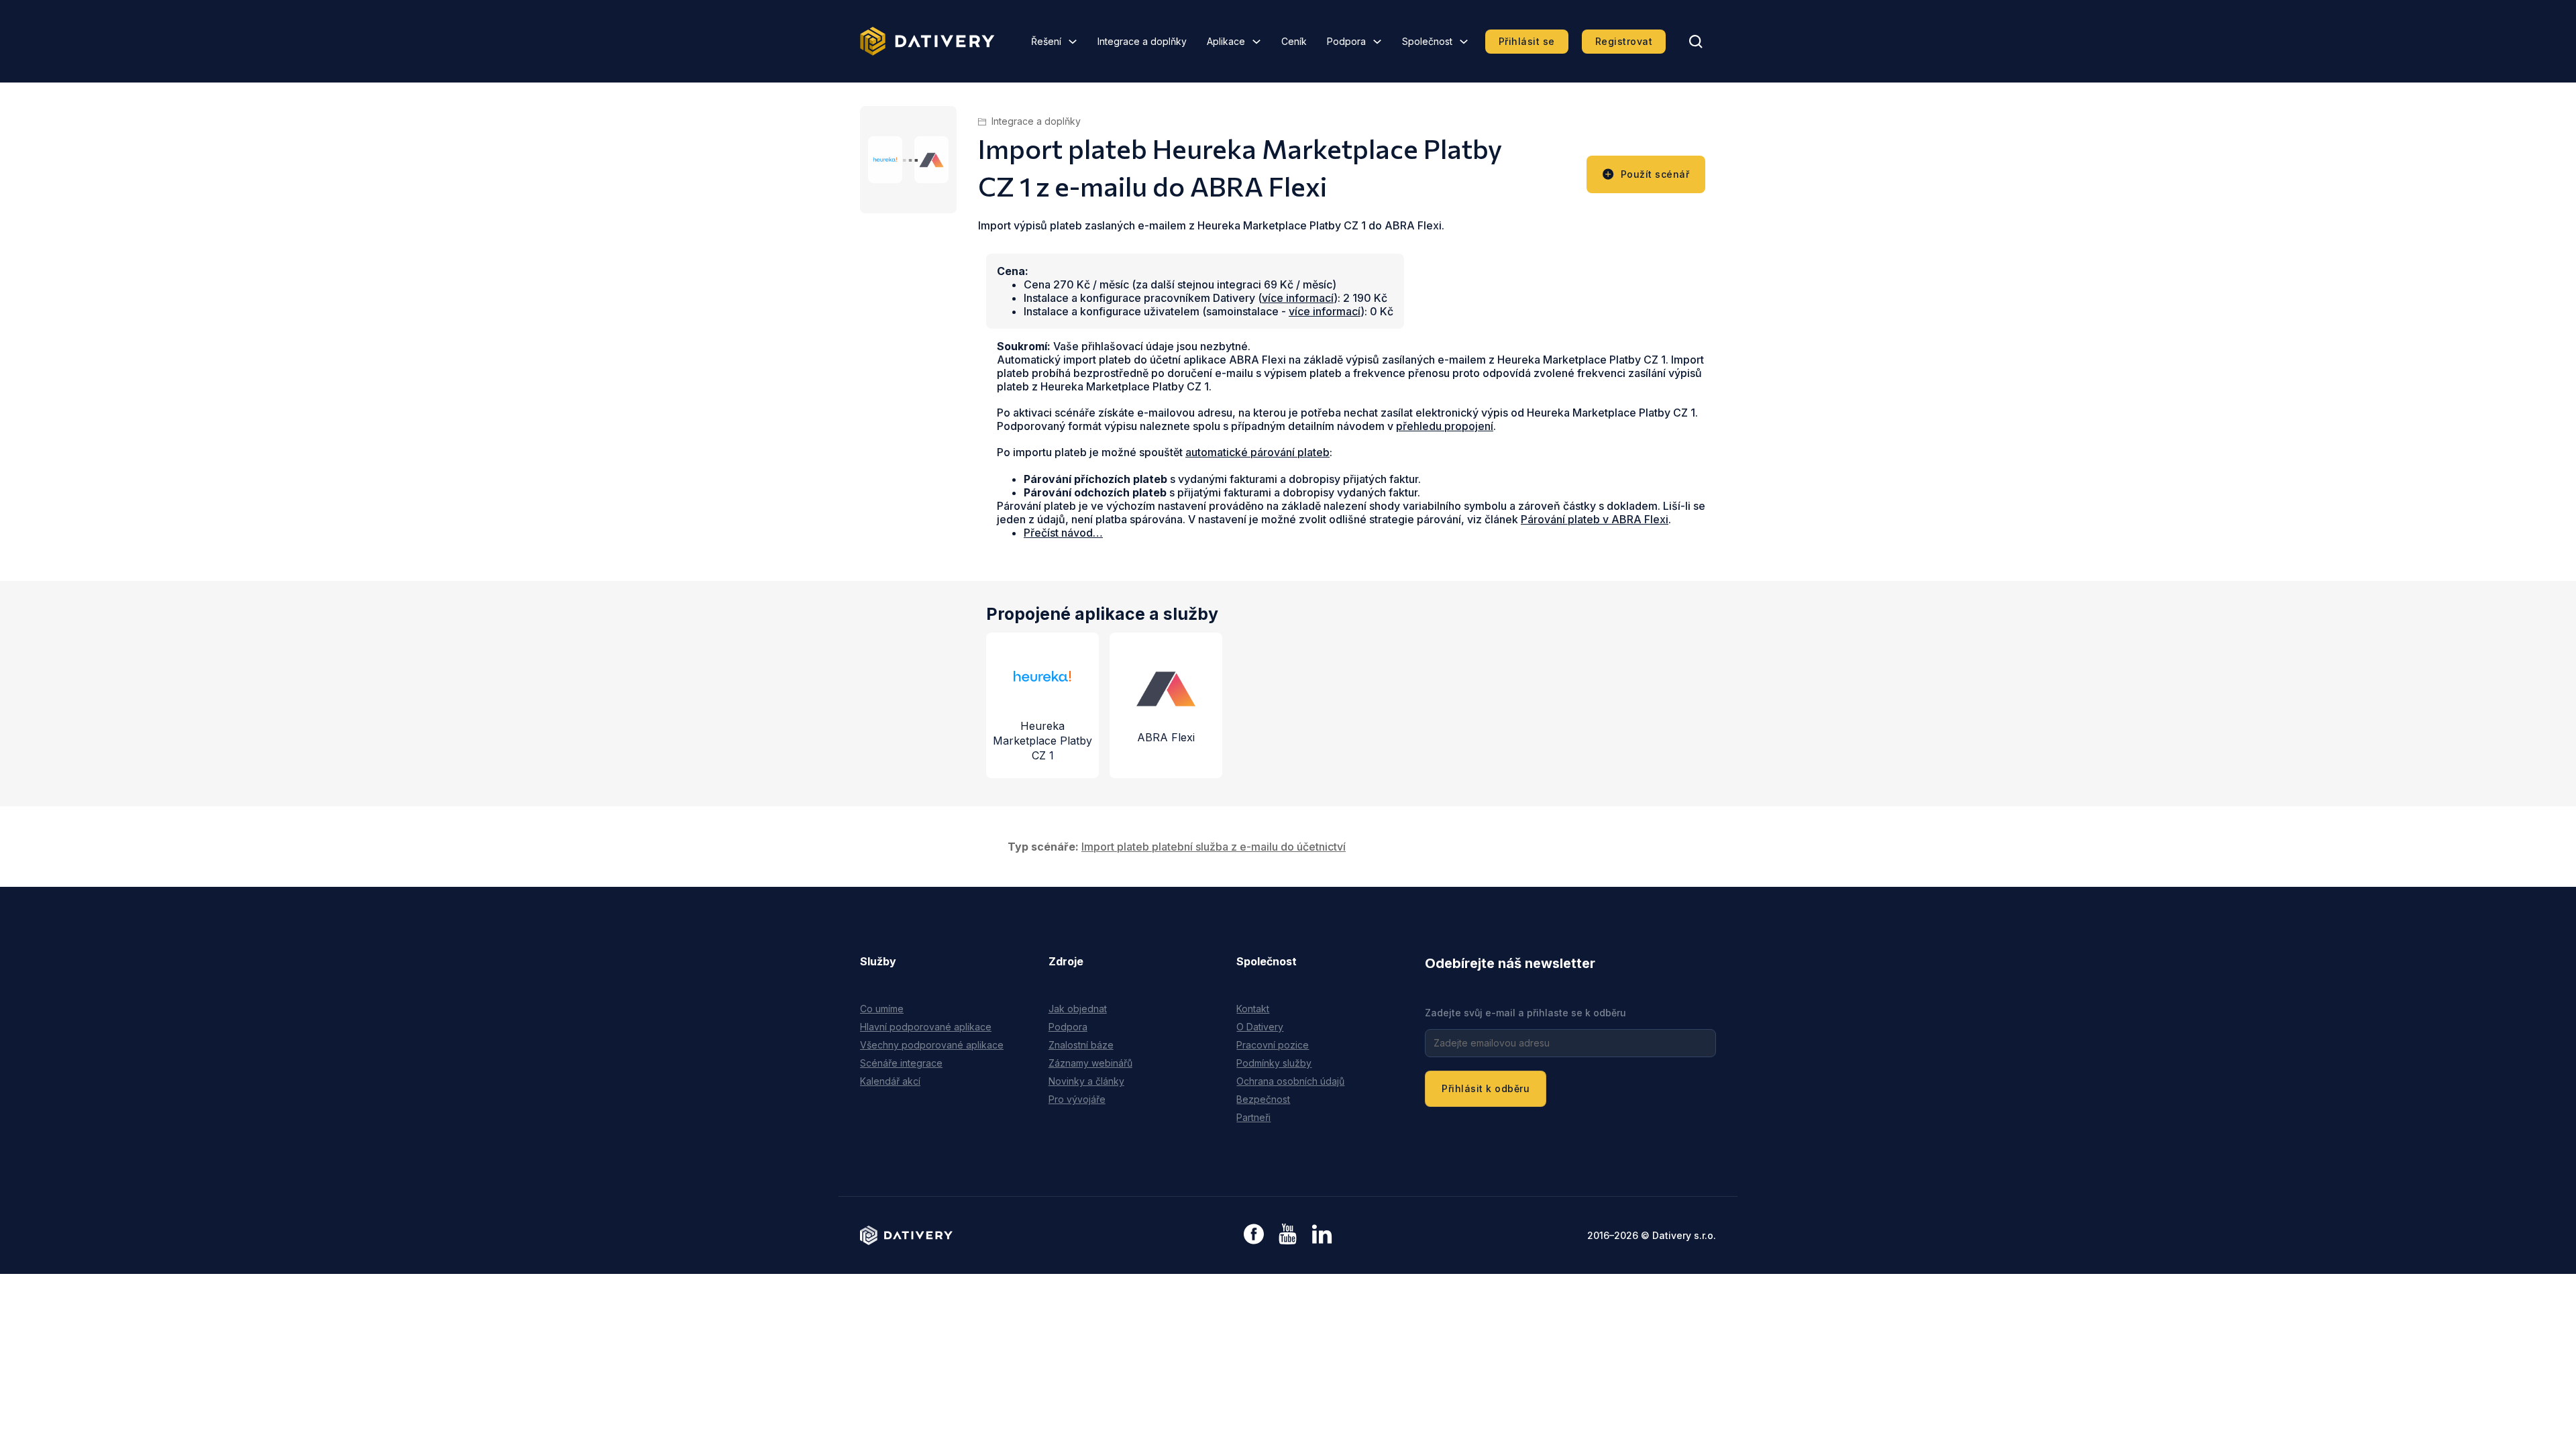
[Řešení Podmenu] (1073, 42)
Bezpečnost (1263, 1099)
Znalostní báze (1081, 1045)
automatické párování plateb (1257, 452)
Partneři (1253, 1117)
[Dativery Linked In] (1322, 1235)
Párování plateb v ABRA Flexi (1595, 519)
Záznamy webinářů (1090, 1063)
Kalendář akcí (890, 1081)
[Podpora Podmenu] (1377, 42)
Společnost (1427, 41)
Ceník (1294, 41)
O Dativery (1260, 1027)
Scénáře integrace (901, 1063)
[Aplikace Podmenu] (1256, 42)
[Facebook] (1254, 1235)
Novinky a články (1086, 1081)
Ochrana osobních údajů (1290, 1081)
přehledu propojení (1445, 426)
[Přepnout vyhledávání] (1696, 42)
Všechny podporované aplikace (932, 1045)
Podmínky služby (1274, 1063)
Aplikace (1226, 41)
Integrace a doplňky (1142, 41)
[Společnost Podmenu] (1464, 42)
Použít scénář (1655, 174)
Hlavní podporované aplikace (926, 1027)
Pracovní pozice (1273, 1045)
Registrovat (1624, 41)
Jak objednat (1078, 1009)
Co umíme (882, 1009)
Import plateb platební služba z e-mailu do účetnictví (1214, 847)
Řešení (1046, 41)
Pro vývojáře (1077, 1099)
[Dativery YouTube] (1288, 1235)
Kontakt (1253, 1009)
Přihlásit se (1527, 41)
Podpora (1346, 41)
